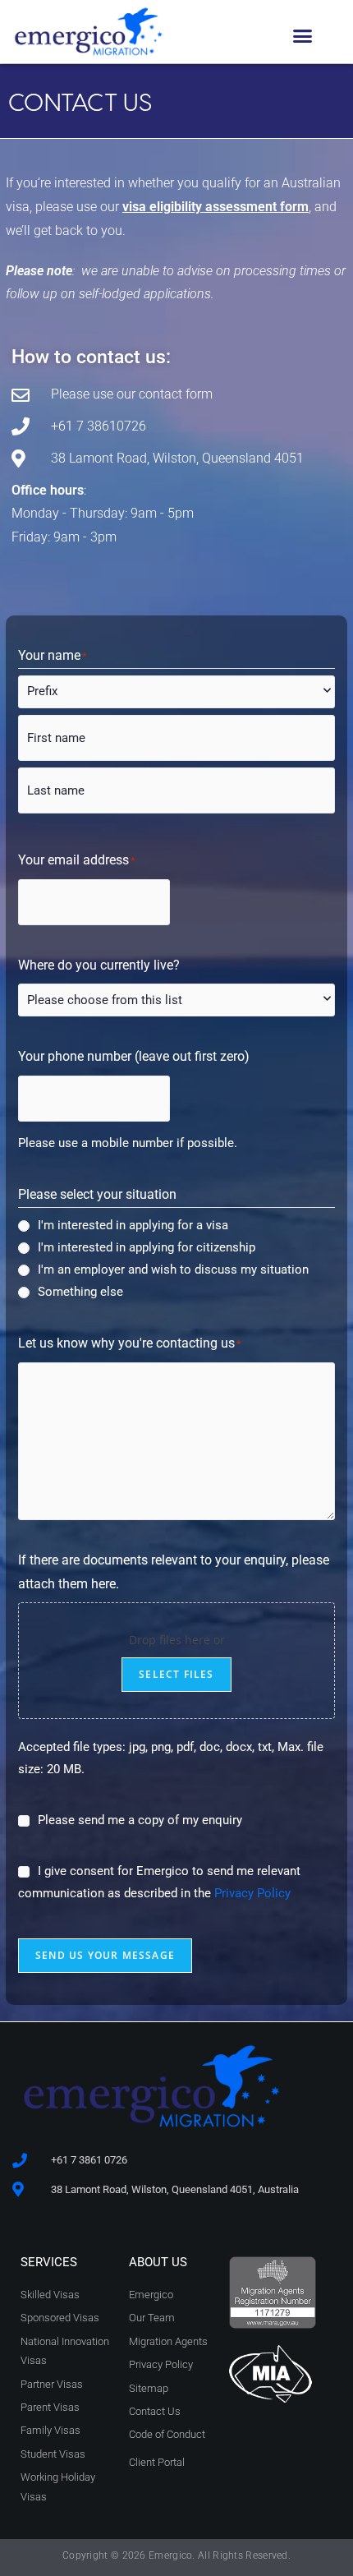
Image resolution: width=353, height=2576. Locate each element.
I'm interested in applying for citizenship (147, 1247)
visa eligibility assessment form (215, 207)
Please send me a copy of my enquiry (140, 1820)
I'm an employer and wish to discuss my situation (173, 1270)
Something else (80, 1292)
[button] (303, 36)
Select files (176, 1674)
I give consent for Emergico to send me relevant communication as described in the (159, 1882)
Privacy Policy (252, 1893)
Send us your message (105, 1955)
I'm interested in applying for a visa (133, 1225)
